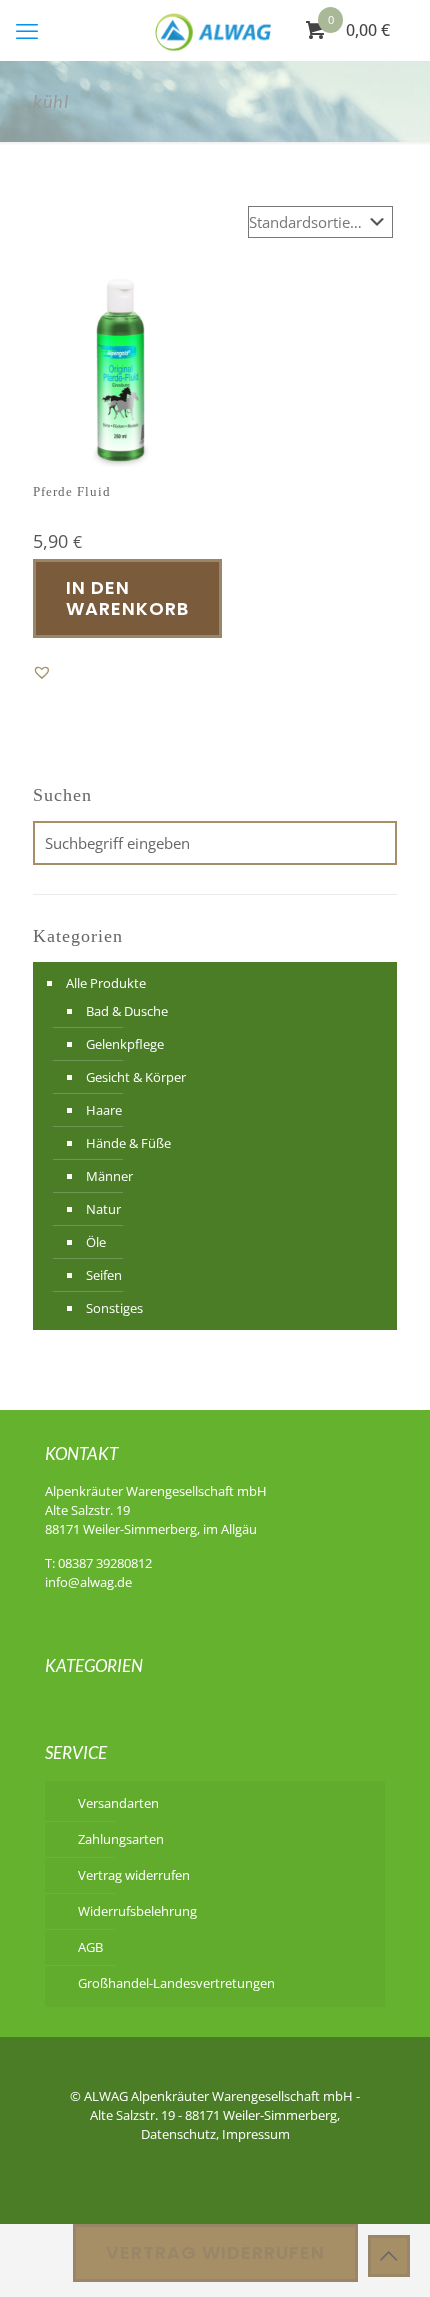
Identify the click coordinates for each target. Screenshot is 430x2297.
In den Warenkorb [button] (127, 598)
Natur (103, 1209)
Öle (96, 1242)
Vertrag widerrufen (134, 1875)
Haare (104, 1110)
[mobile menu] (27, 30)
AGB (90, 1947)
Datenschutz (178, 2134)
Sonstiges (114, 1308)
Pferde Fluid (72, 491)
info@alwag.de (88, 1582)
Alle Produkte (106, 983)
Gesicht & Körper (136, 1077)
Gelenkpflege (125, 1044)
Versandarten (118, 1803)
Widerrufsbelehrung (137, 1911)
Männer (109, 1176)
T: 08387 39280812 (98, 1563)
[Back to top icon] (389, 2256)
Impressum (256, 2134)
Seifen (104, 1275)
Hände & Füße (128, 1143)
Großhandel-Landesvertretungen (176, 1983)
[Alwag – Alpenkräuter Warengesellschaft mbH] (215, 30)
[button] (42, 672)
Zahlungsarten (121, 1839)
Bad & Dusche (127, 1011)
